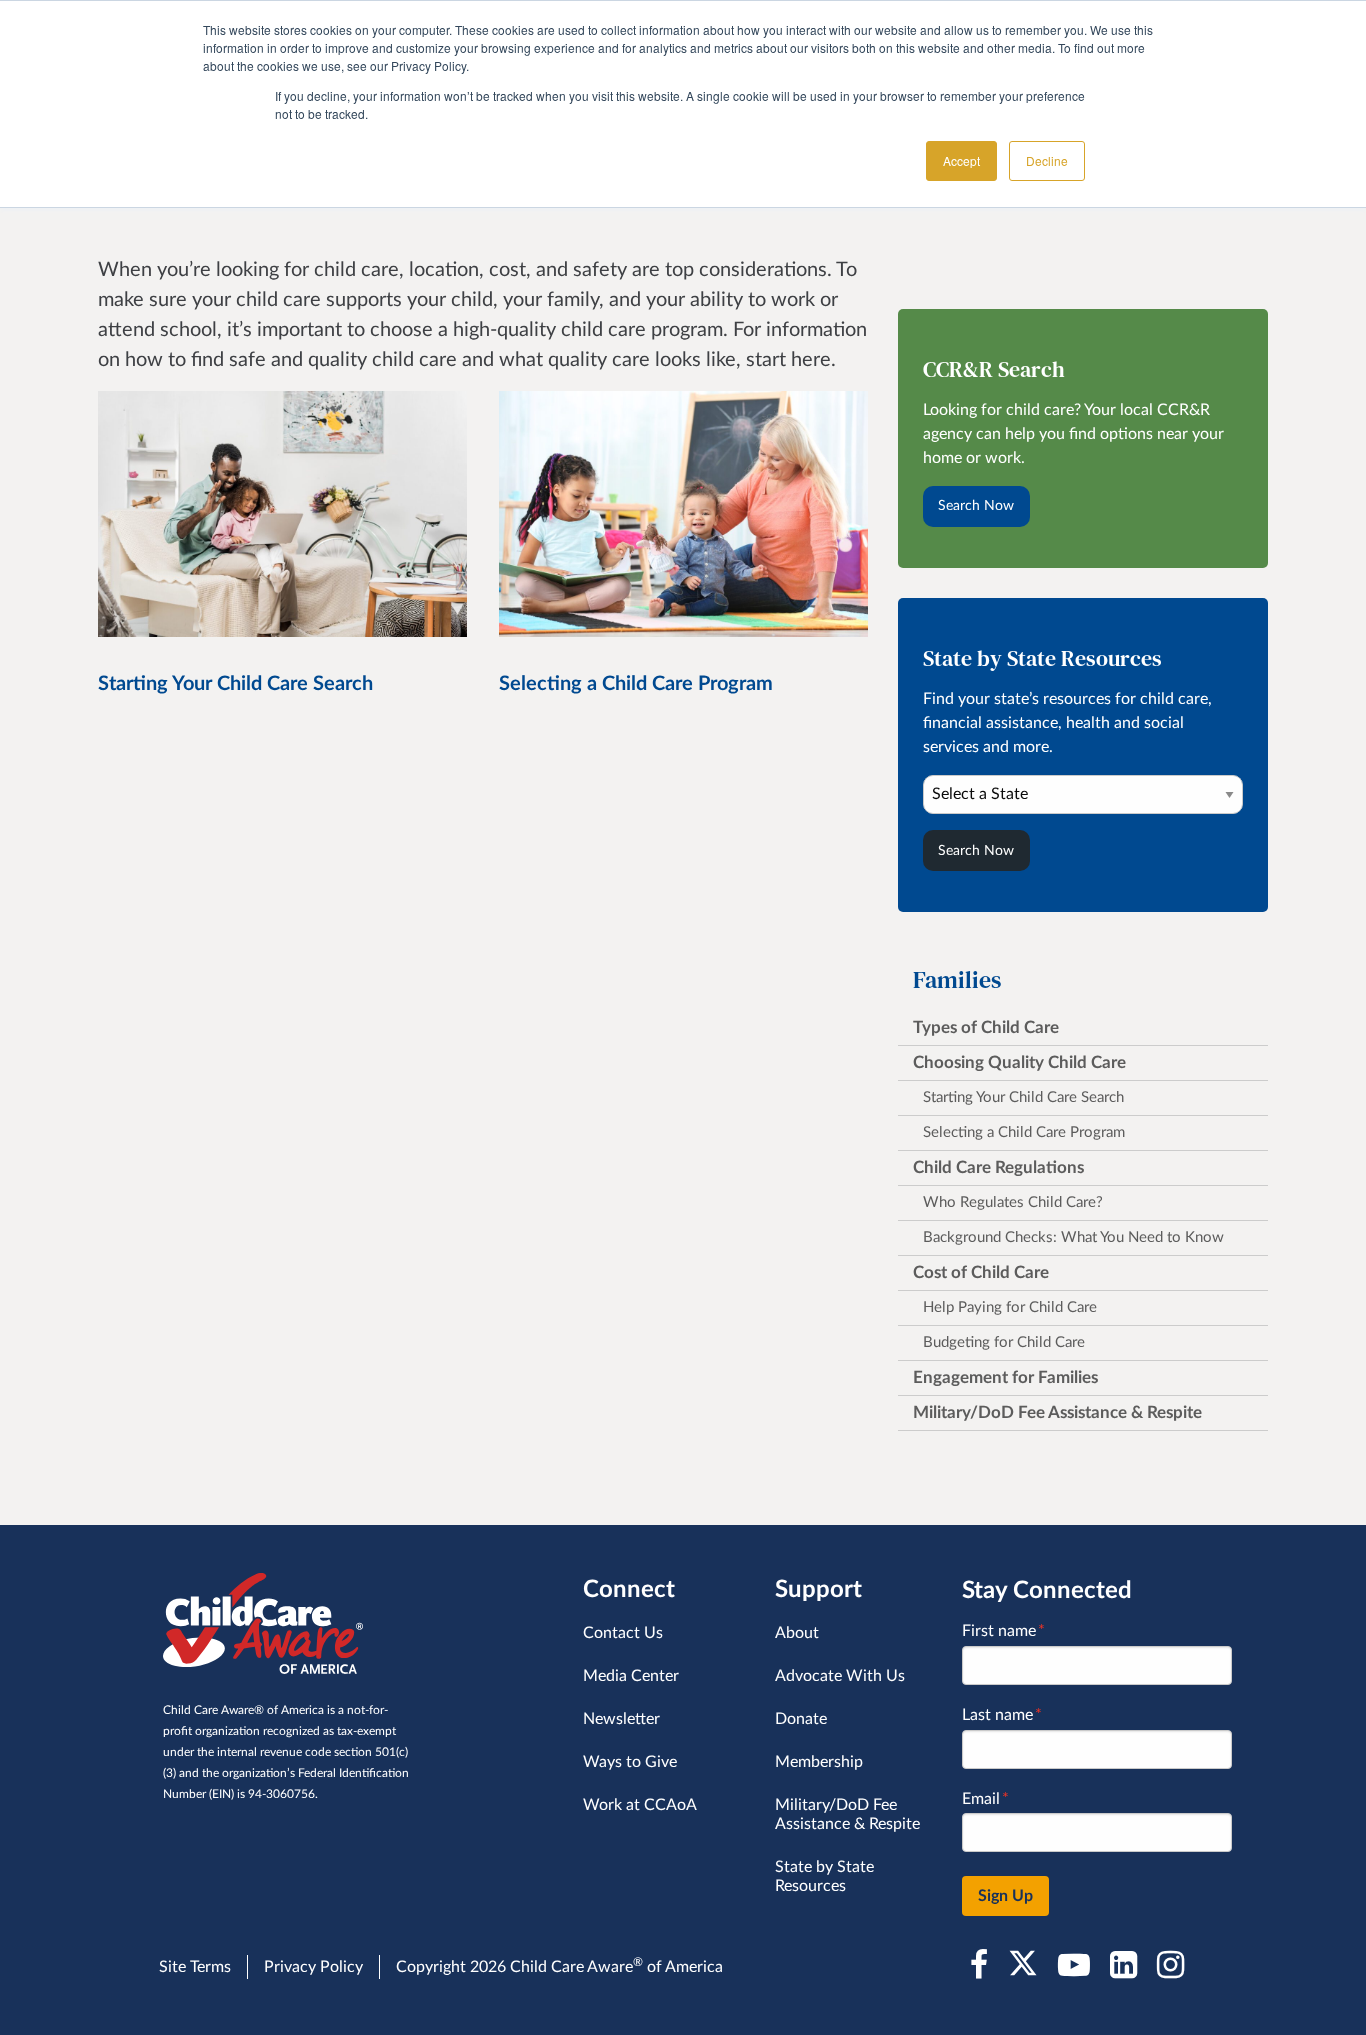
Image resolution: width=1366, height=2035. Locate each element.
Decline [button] (1047, 160)
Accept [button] (961, 160)
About (797, 1633)
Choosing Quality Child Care (1019, 1062)
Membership (819, 1762)
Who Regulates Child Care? (1013, 1202)
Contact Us (623, 1633)
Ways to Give (630, 1762)
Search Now (976, 505)
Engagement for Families (1005, 1377)
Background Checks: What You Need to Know (1073, 1237)
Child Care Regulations (998, 1167)
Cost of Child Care (981, 1272)
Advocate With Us (840, 1676)
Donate (801, 1719)
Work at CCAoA (640, 1805)
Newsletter (621, 1719)
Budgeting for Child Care (1004, 1342)
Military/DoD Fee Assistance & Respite (1057, 1412)
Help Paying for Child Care (1010, 1307)
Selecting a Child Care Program (1024, 1132)
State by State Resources (824, 1876)
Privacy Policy (313, 1967)
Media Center (631, 1676)
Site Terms (195, 1967)
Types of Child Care (986, 1027)
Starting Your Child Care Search (1023, 1097)
